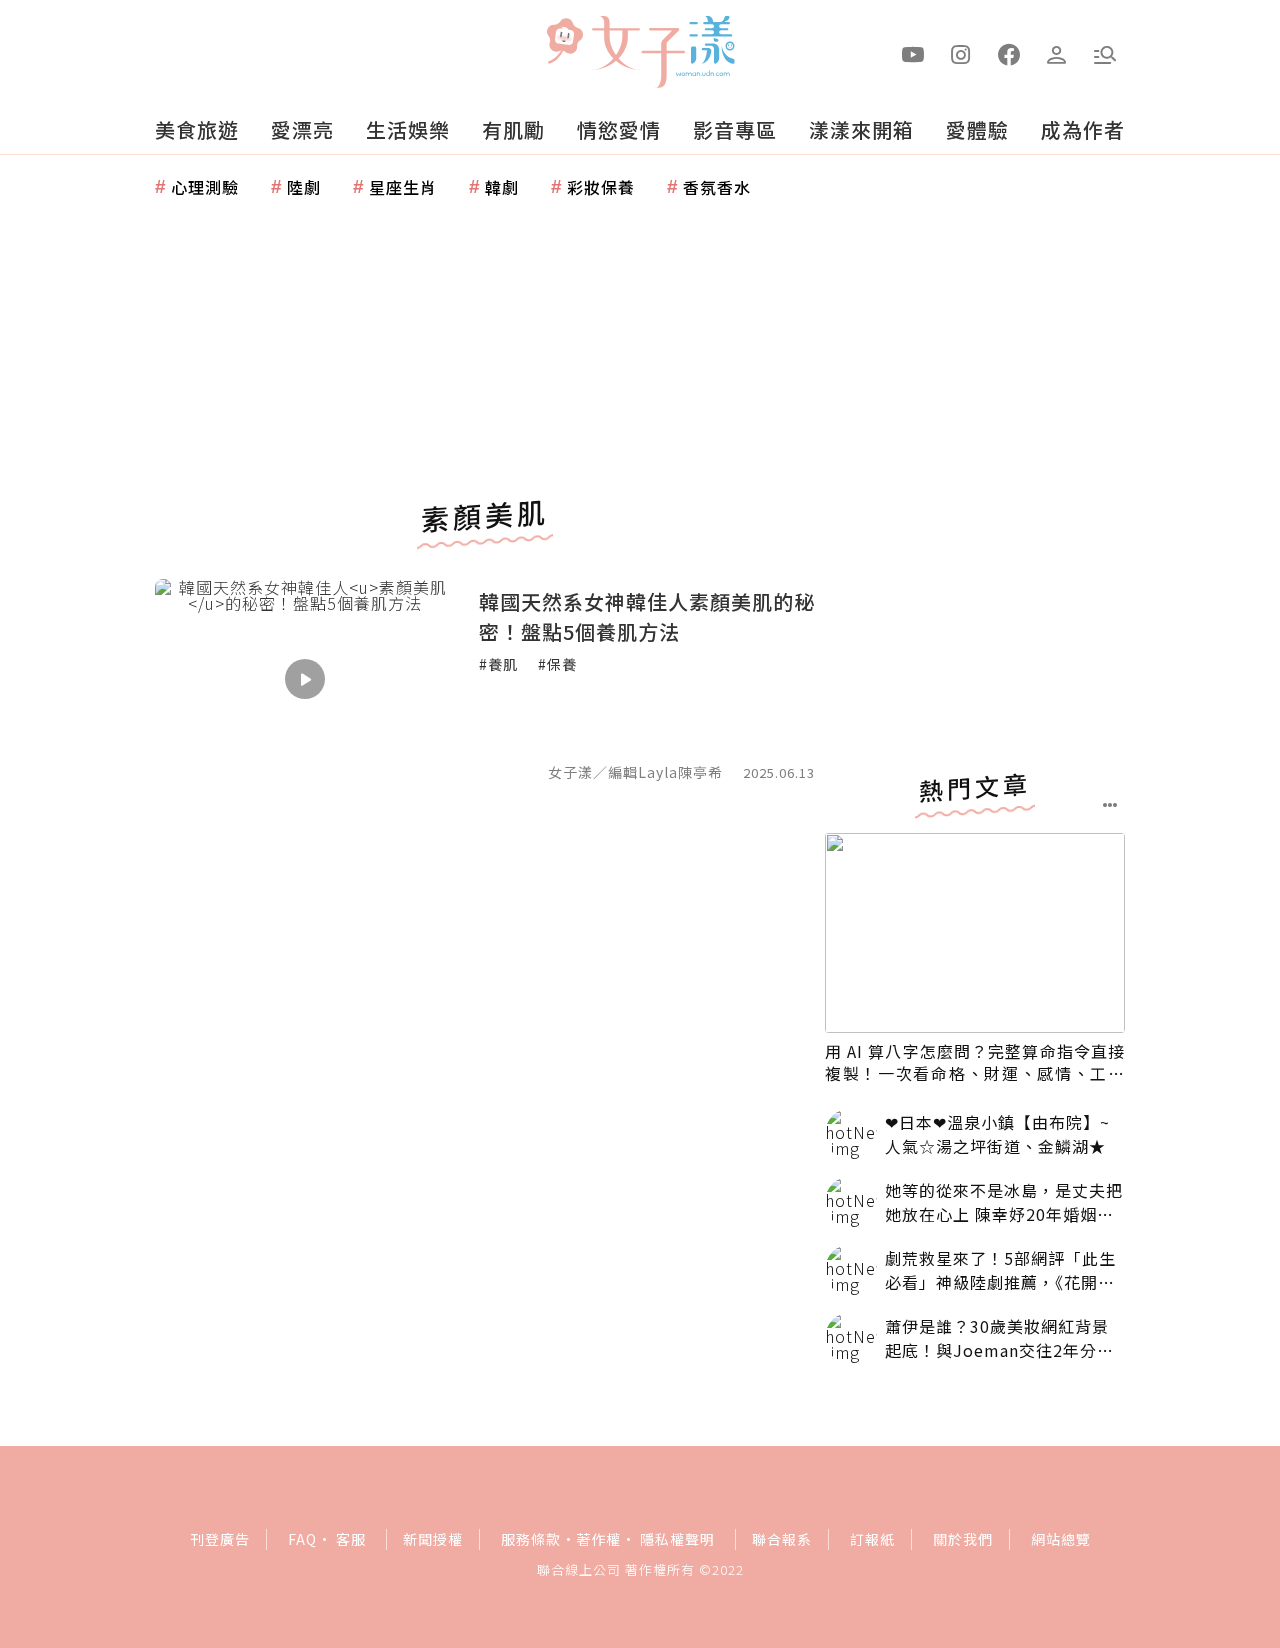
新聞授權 (433, 1539)
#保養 (557, 664)
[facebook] (1009, 53)
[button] (1105, 53)
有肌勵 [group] (513, 129)
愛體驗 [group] (977, 129)
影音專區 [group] (735, 129)
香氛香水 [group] (717, 187)
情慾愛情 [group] (619, 129)
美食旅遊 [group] (197, 129)
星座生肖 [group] (403, 187)
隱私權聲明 (677, 1539)
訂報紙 (872, 1539)
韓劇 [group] (502, 187)
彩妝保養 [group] (601, 187)
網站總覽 (1061, 1539)
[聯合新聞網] (564, 43)
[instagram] (961, 53)
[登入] (1057, 53)
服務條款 (531, 1539)
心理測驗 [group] (205, 187)
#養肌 (498, 664)
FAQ (302, 1539)
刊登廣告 (220, 1539)
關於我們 (963, 1539)
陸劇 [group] (304, 187)
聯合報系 (782, 1539)
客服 (351, 1539)
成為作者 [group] (1083, 129)
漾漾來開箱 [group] (861, 129)
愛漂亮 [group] (302, 129)
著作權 (598, 1539)
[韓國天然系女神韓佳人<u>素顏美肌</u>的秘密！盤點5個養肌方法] (305, 679)
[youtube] (913, 53)
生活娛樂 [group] (408, 129)
